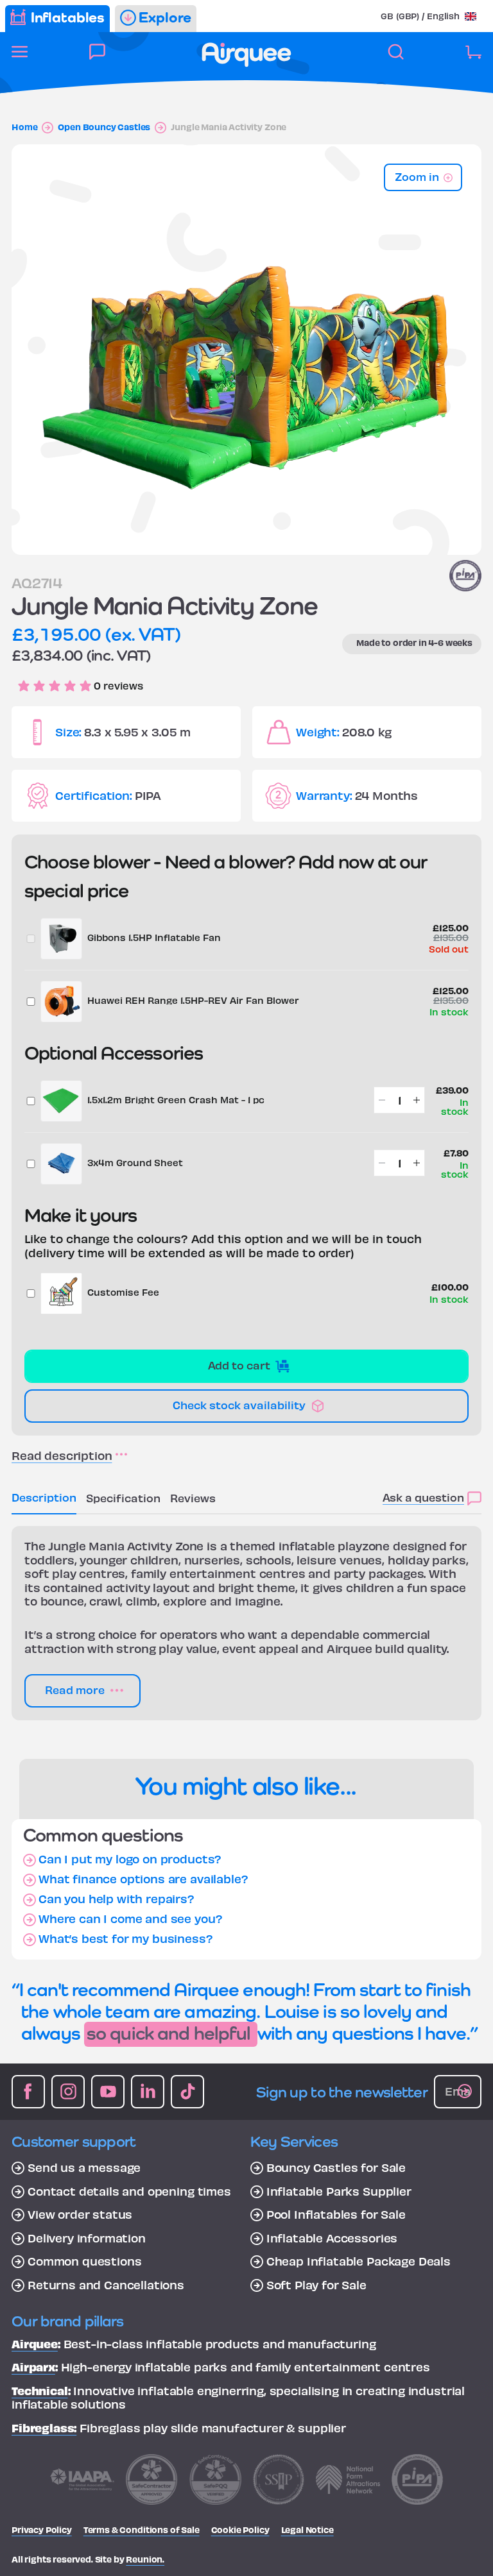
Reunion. (145, 2559)
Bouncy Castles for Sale (336, 2167)
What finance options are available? (143, 1879)
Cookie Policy (240, 2529)
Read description (62, 1455)
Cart (473, 59)
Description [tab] (44, 1497)
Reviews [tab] (193, 1497)
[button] (428, 16)
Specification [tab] (123, 1497)
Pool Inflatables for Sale (336, 2214)
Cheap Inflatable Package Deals (359, 2261)
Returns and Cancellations (106, 2285)
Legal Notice (307, 2529)
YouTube (108, 2092)
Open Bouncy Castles (104, 127)
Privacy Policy (42, 2529)
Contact (97, 59)
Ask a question (423, 1497)
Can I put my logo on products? (130, 1859)
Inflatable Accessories (332, 2238)
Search (396, 59)
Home (24, 127)
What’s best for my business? (126, 1938)
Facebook (28, 2092)
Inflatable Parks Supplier (339, 2191)
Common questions (84, 2261)
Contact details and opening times (129, 2191)
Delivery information (87, 2238)
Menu (20, 59)
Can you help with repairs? (117, 1899)
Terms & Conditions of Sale (142, 2529)
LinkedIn (148, 2092)
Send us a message (84, 2167)
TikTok (187, 2092)
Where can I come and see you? (130, 1919)
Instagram (68, 2092)
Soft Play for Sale (316, 2285)
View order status (80, 2214)
